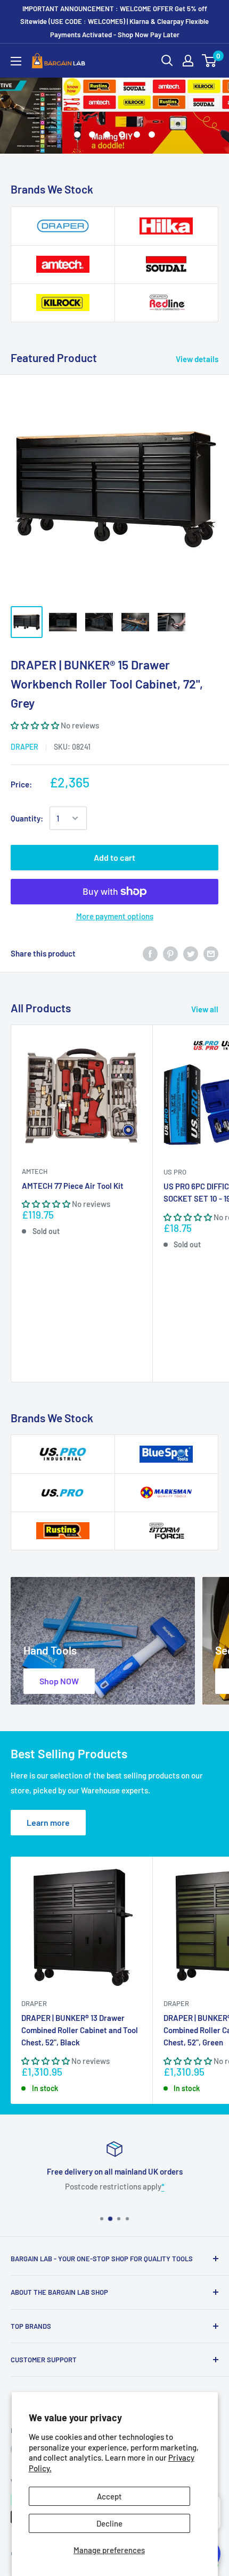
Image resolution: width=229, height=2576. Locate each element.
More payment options (115, 916)
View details (197, 359)
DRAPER (24, 747)
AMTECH (35, 1171)
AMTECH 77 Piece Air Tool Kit (73, 1186)
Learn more (48, 1822)
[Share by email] (211, 953)
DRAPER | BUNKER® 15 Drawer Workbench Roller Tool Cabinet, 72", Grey (107, 683)
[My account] (188, 61)
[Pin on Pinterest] (170, 953)
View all (205, 1009)
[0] (210, 61)
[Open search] (167, 61)
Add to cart (114, 857)
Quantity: (27, 818)
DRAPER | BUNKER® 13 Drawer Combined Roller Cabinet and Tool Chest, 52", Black (80, 2030)
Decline (109, 2523)
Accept (109, 2496)
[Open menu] (16, 61)
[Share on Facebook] (150, 953)
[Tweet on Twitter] (191, 953)
